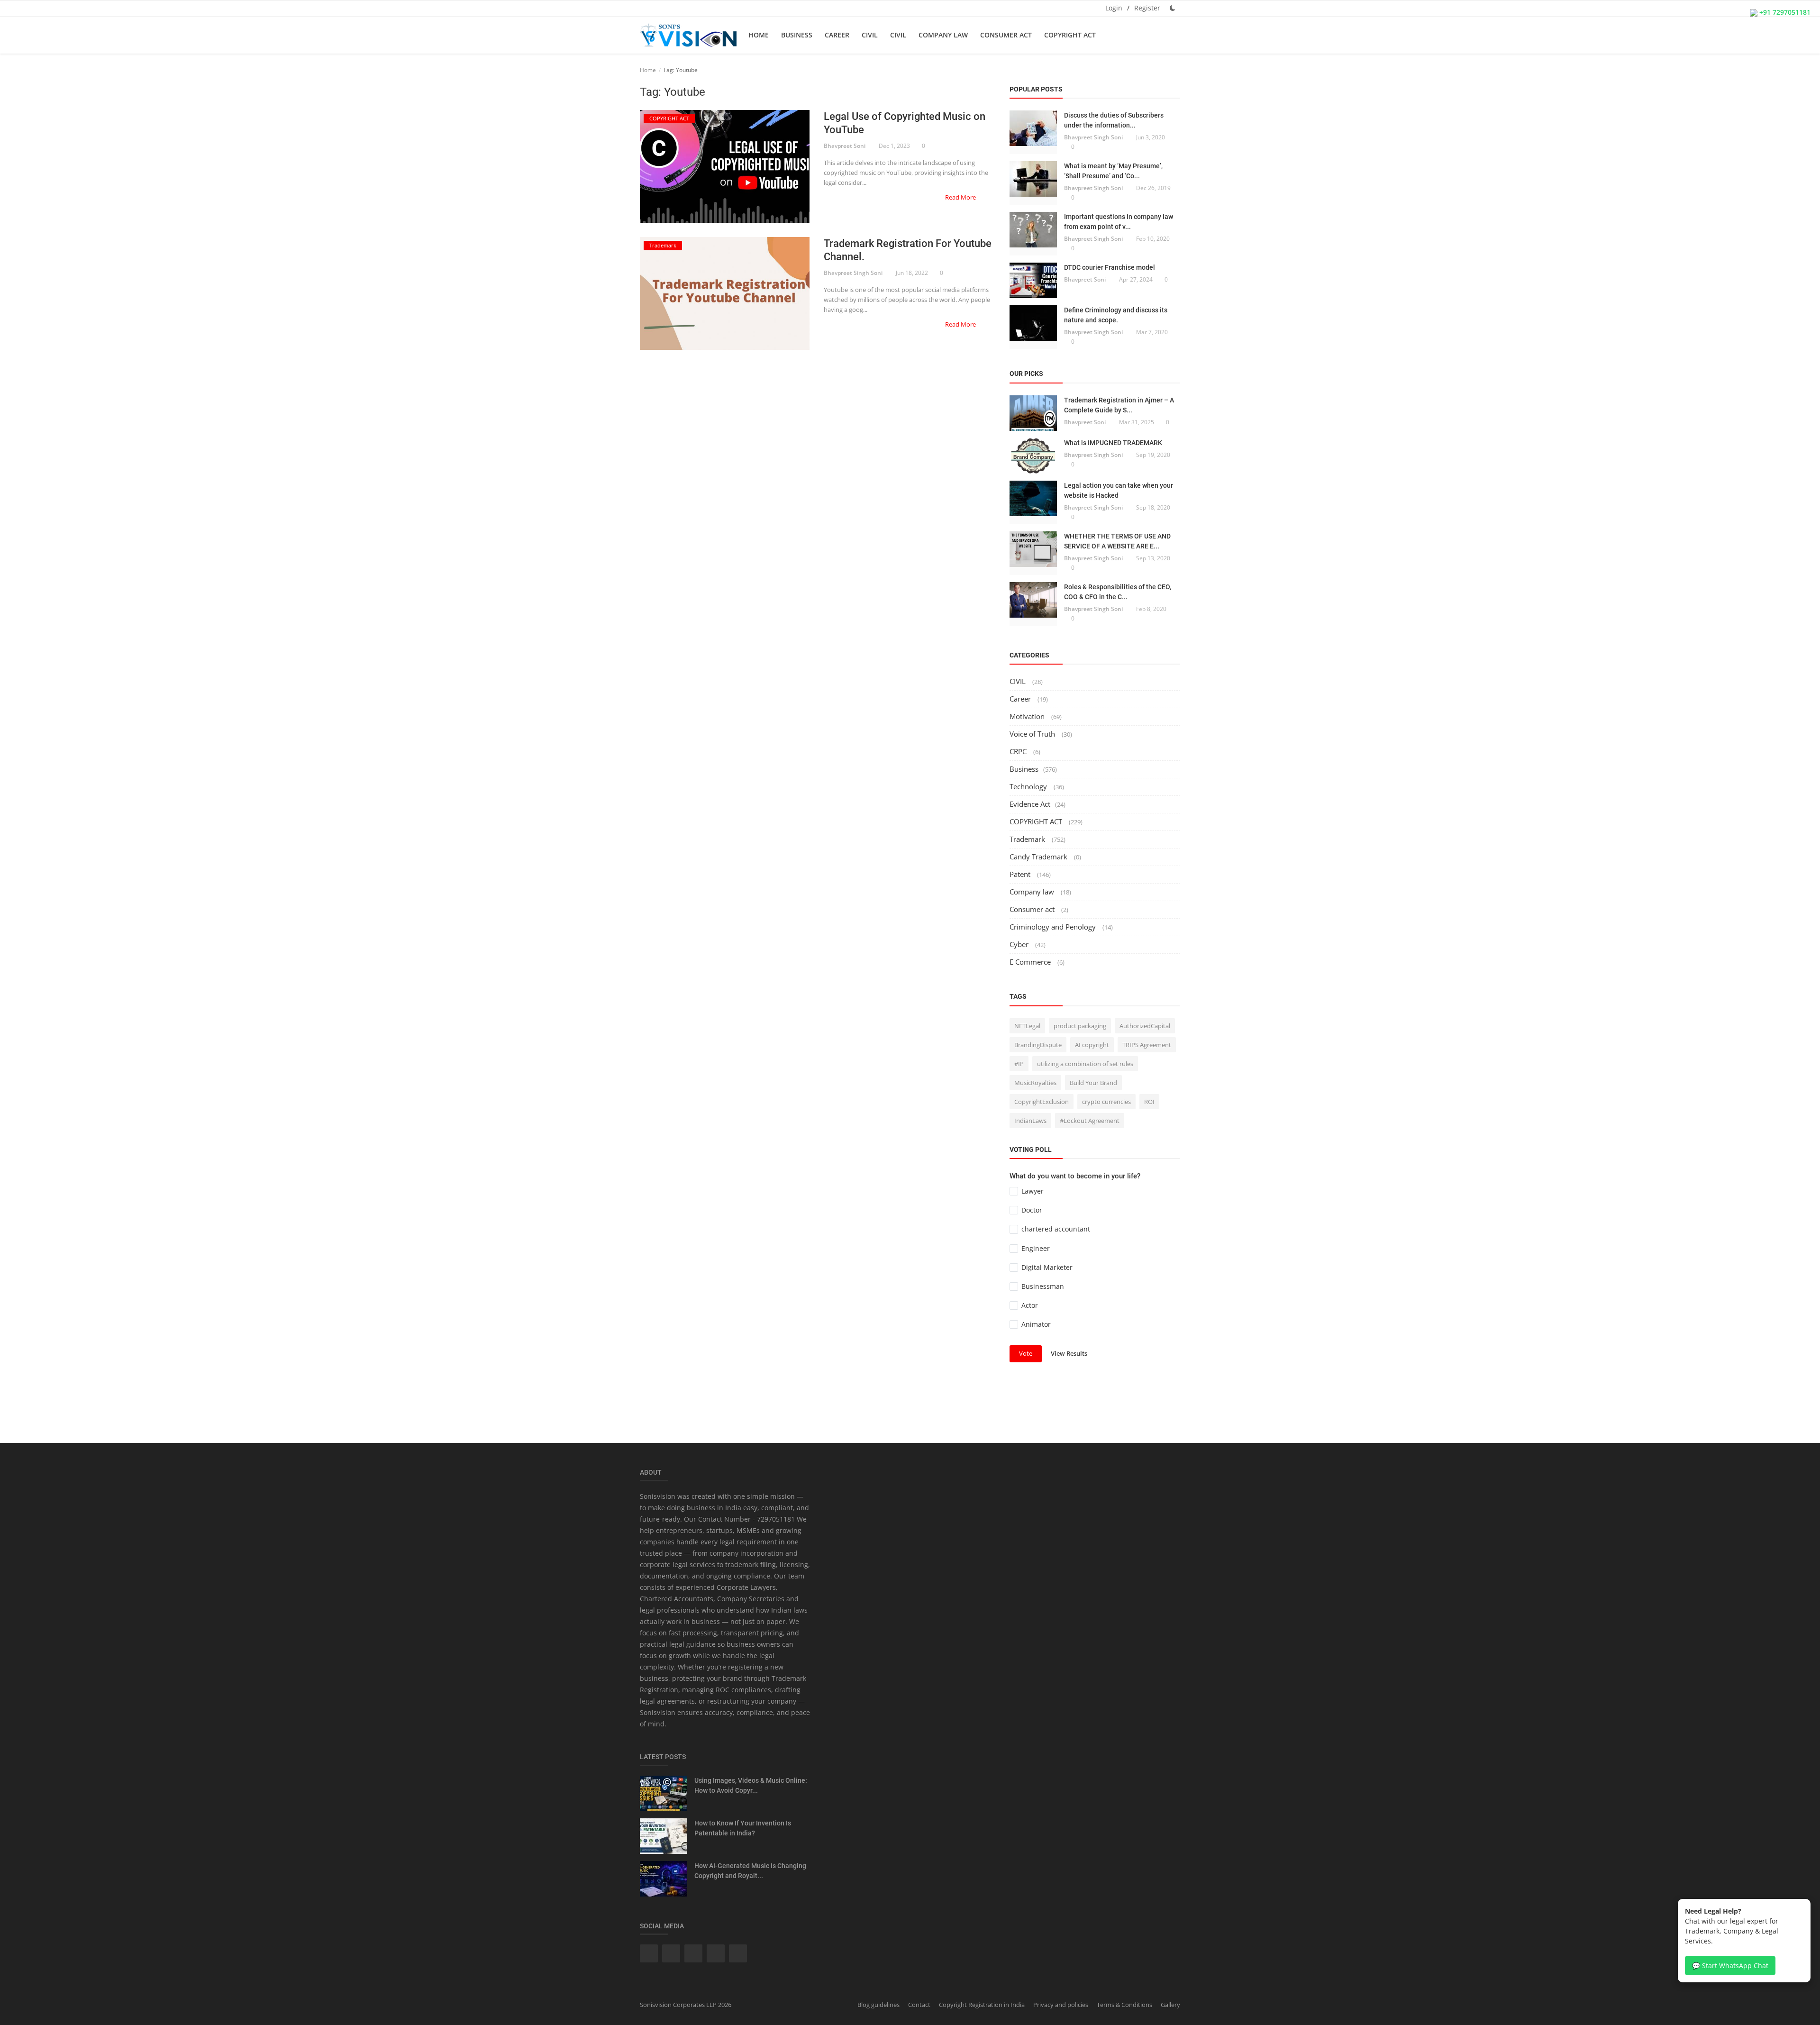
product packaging (1080, 1026)
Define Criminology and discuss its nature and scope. (1116, 315)
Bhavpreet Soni (845, 146)
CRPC (1019, 751)
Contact (919, 2005)
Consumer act (1006, 35)
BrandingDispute (1038, 1045)
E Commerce (1031, 962)
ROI (1149, 1102)
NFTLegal (1027, 1026)
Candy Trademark (1039, 857)
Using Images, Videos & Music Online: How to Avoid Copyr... (751, 1785)
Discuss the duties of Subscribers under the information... (1114, 120)
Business (797, 35)
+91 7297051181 (1784, 12)
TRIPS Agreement (1147, 1045)
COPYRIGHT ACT (1070, 35)
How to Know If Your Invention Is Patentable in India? (743, 1828)
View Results (1069, 1353)
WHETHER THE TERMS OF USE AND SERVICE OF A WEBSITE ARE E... (1117, 541)
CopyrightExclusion (1042, 1102)
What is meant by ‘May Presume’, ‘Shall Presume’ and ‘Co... (1113, 171)
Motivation (1028, 716)
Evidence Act (1030, 804)
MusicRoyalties (1035, 1083)
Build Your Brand (1093, 1083)
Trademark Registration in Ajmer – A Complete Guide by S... (1119, 405)
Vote (1026, 1353)
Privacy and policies (1061, 2005)
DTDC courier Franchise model (1110, 267)
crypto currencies (1106, 1102)
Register (1147, 8)
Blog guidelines (878, 2005)
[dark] (1173, 8)
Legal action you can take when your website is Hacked (1119, 490)
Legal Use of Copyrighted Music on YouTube (905, 123)
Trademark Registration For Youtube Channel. (908, 250)
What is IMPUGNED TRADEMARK (1113, 443)
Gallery (1170, 2005)
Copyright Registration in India (982, 2005)
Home (759, 35)
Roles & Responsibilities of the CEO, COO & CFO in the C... (1118, 592)
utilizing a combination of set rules (1085, 1064)
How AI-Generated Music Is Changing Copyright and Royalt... (750, 1871)
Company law (943, 35)
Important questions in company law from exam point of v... (1119, 222)
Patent (1021, 874)
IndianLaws (1030, 1121)
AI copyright (1092, 1045)
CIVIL (870, 35)
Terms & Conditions (1124, 2005)
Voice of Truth (1033, 734)
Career (837, 35)
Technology (1029, 786)
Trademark (1028, 839)
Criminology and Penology (1054, 927)
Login (1114, 8)
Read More (961, 197)
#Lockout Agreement (1090, 1121)
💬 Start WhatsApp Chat (1730, 1966)
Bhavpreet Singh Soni (853, 273)
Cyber (1020, 944)
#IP (1019, 1064)
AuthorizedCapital (1145, 1026)
